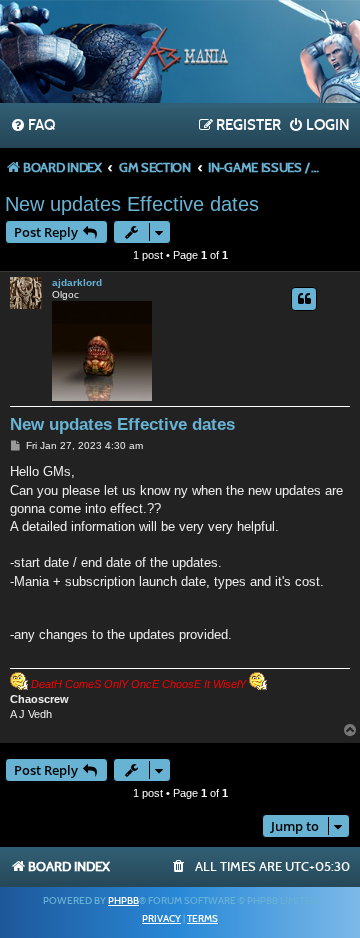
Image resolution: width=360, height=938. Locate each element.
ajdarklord (77, 282)
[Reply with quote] (304, 299)
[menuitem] (32, 126)
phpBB (123, 901)
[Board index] (180, 54)
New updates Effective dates (132, 204)
